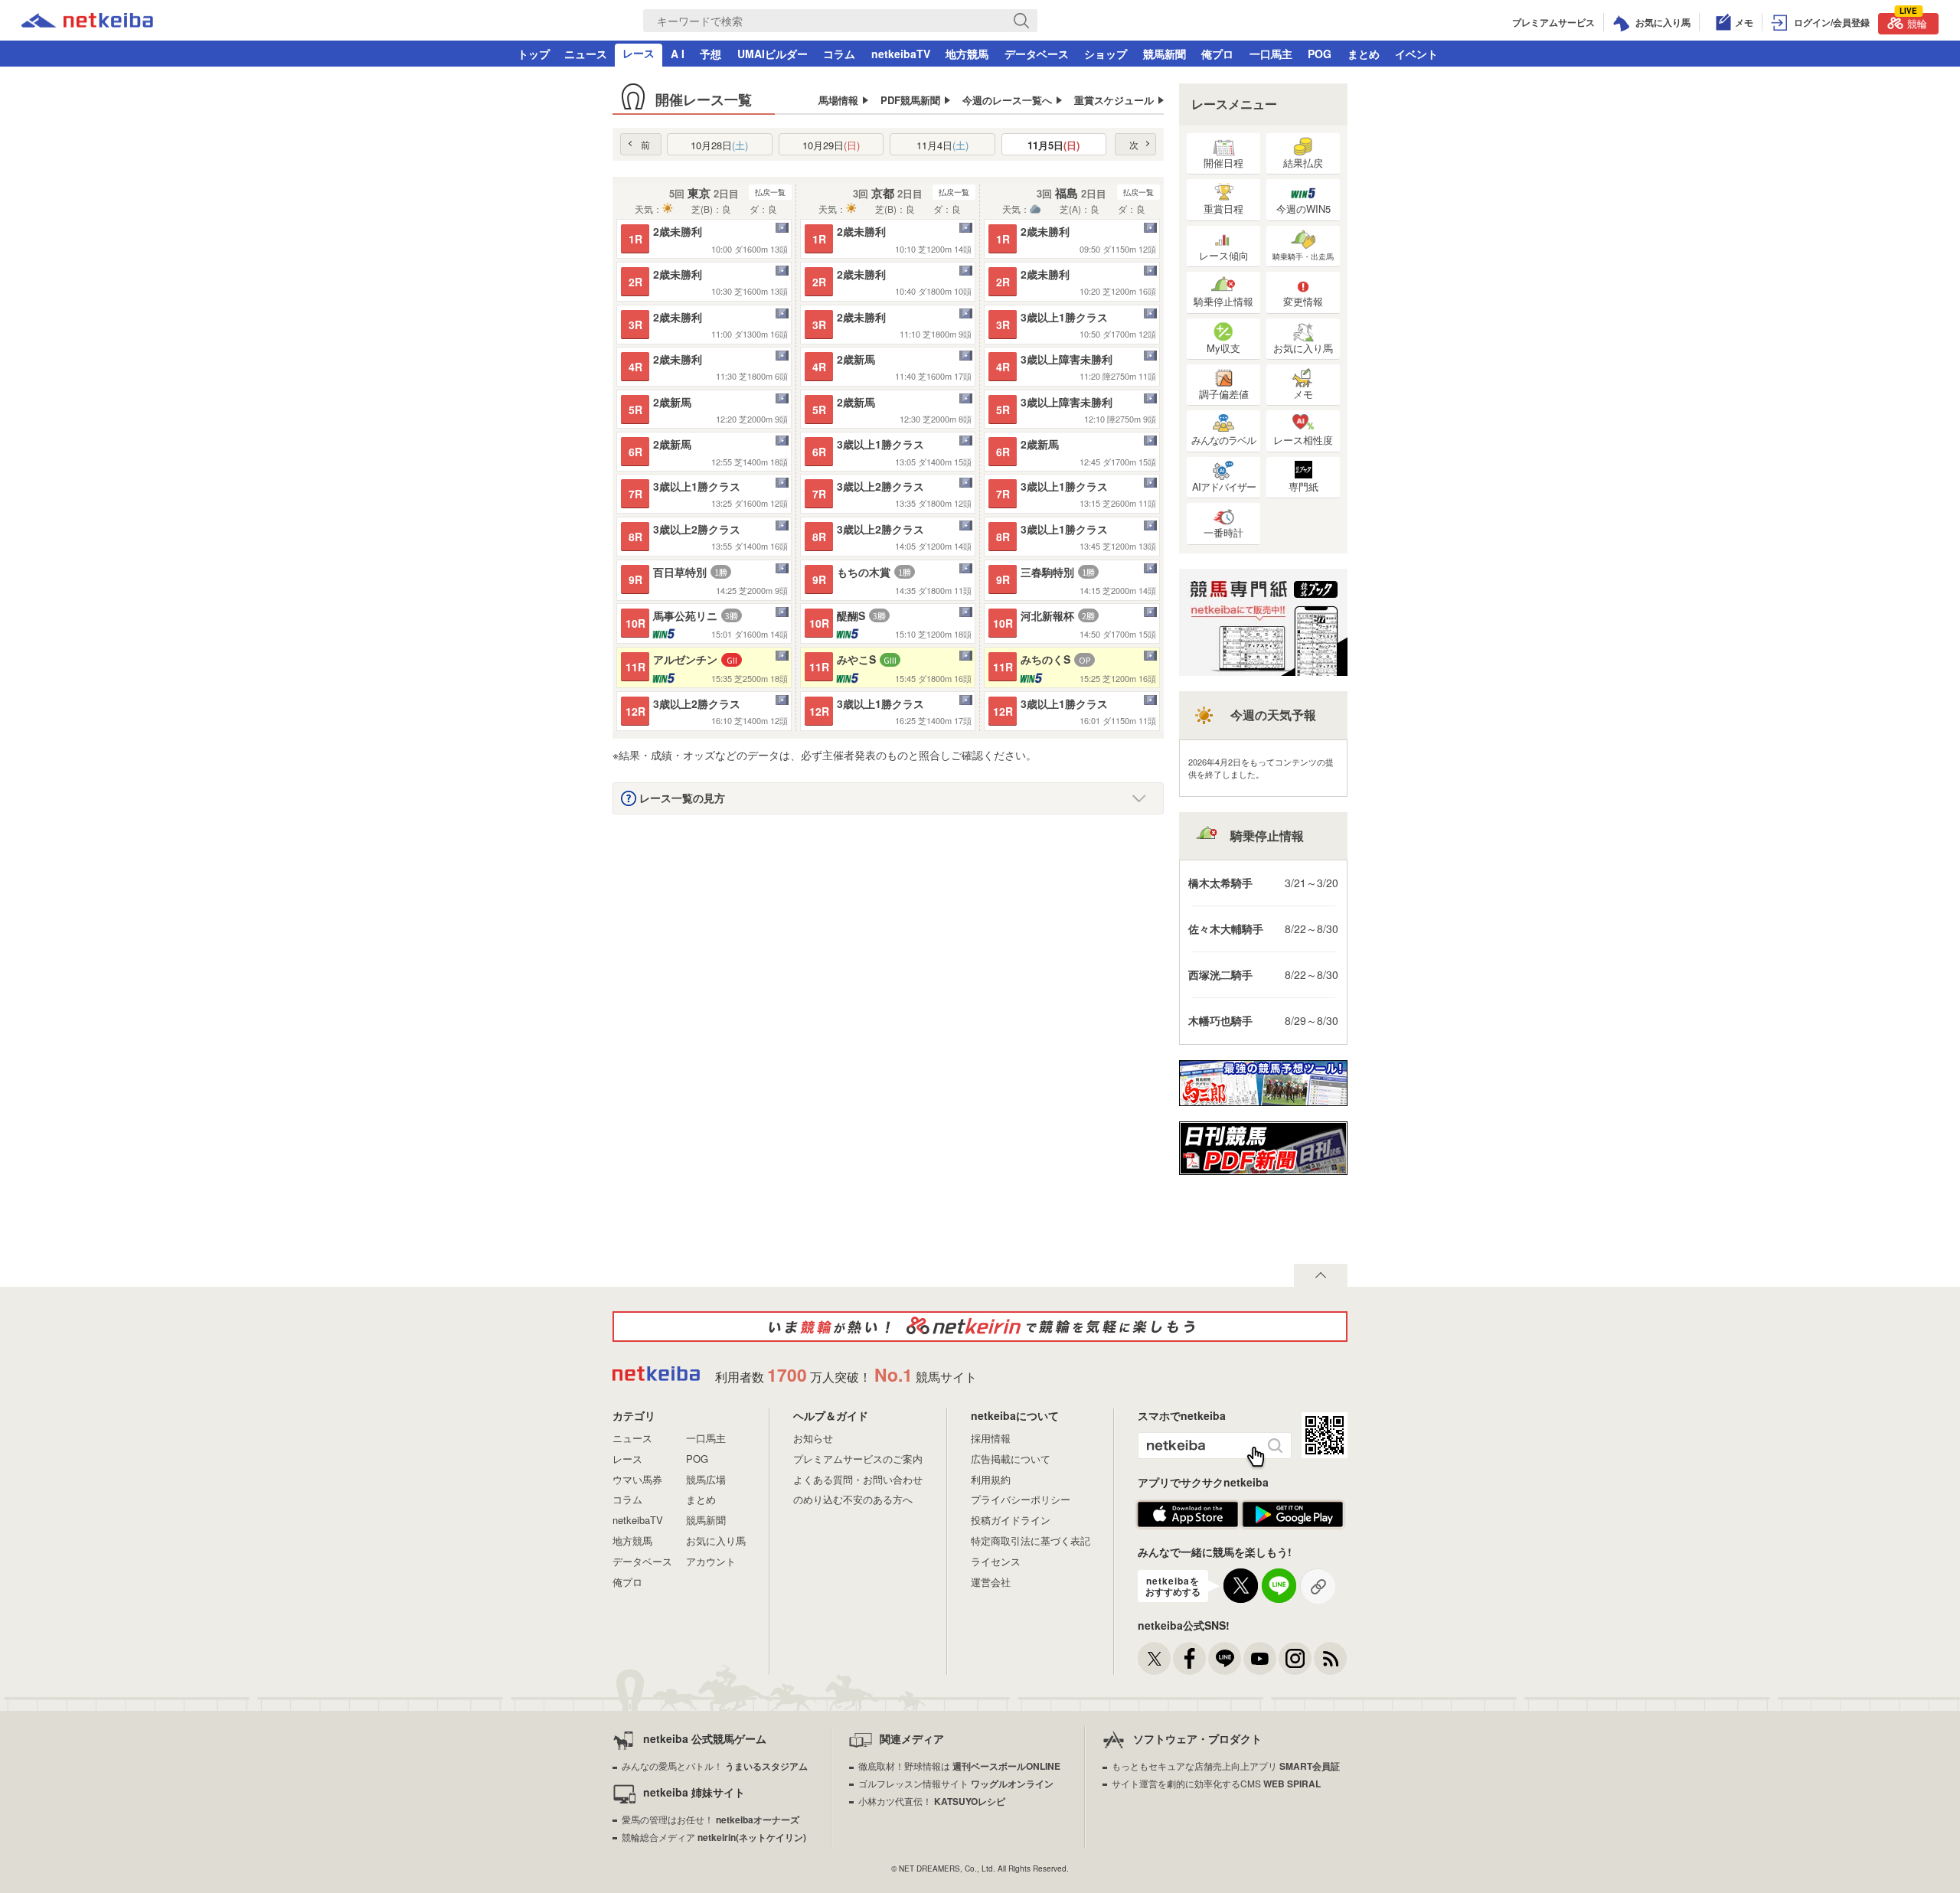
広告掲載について (1011, 1459)
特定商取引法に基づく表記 (1031, 1541)
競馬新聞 (1165, 54)
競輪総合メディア (714, 1837)
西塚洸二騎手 (1220, 974)
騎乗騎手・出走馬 (1303, 256)
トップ (534, 54)
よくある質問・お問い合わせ (858, 1479)
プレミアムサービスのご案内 (858, 1459)
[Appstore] (1188, 1524)
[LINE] (1225, 1658)
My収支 (1223, 348)
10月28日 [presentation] (719, 145)
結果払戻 (1303, 163)
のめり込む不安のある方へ (853, 1499)
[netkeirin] (980, 1327)
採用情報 (991, 1438)
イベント (1416, 54)
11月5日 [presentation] (1053, 145)
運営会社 (991, 1582)
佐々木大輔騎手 (1226, 929)
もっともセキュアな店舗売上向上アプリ (1226, 1766)
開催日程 (1223, 163)
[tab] (720, 144)
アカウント (711, 1561)
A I (678, 54)
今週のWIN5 (1303, 209)
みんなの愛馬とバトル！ (715, 1766)
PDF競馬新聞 (910, 100)
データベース (1037, 54)
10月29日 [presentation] (831, 145)
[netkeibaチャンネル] (1260, 1658)
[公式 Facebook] (1189, 1658)
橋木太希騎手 (1220, 883)
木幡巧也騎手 (1220, 1020)
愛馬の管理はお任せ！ (710, 1819)
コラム (839, 54)
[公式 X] (1154, 1658)
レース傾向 (1224, 255)
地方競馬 (967, 54)
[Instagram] (1295, 1658)
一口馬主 (1271, 54)
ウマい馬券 (637, 1479)
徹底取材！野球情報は (959, 1766)
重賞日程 (1223, 209)
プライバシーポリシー (1021, 1499)
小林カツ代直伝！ (932, 1801)
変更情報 (1303, 301)
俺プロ (1217, 54)
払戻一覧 (770, 192)
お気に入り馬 (1303, 348)
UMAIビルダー (773, 54)
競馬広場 (706, 1479)
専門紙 (1303, 486)
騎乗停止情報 (1223, 301)
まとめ (1364, 54)
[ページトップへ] (1321, 1275)
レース (639, 53)
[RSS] (1330, 1658)
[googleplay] (1293, 1524)
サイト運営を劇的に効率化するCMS (1216, 1783)
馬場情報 (838, 100)
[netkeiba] (87, 23)
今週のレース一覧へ (1007, 100)
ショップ (1106, 54)
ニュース (586, 54)
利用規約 (991, 1479)
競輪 (1913, 22)
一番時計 (1223, 532)
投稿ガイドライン (1011, 1520)
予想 (710, 54)
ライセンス (996, 1561)
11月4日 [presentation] (942, 145)
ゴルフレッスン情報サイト (956, 1783)
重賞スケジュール (1114, 100)
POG (1320, 54)
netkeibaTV (901, 54)
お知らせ (813, 1438)
